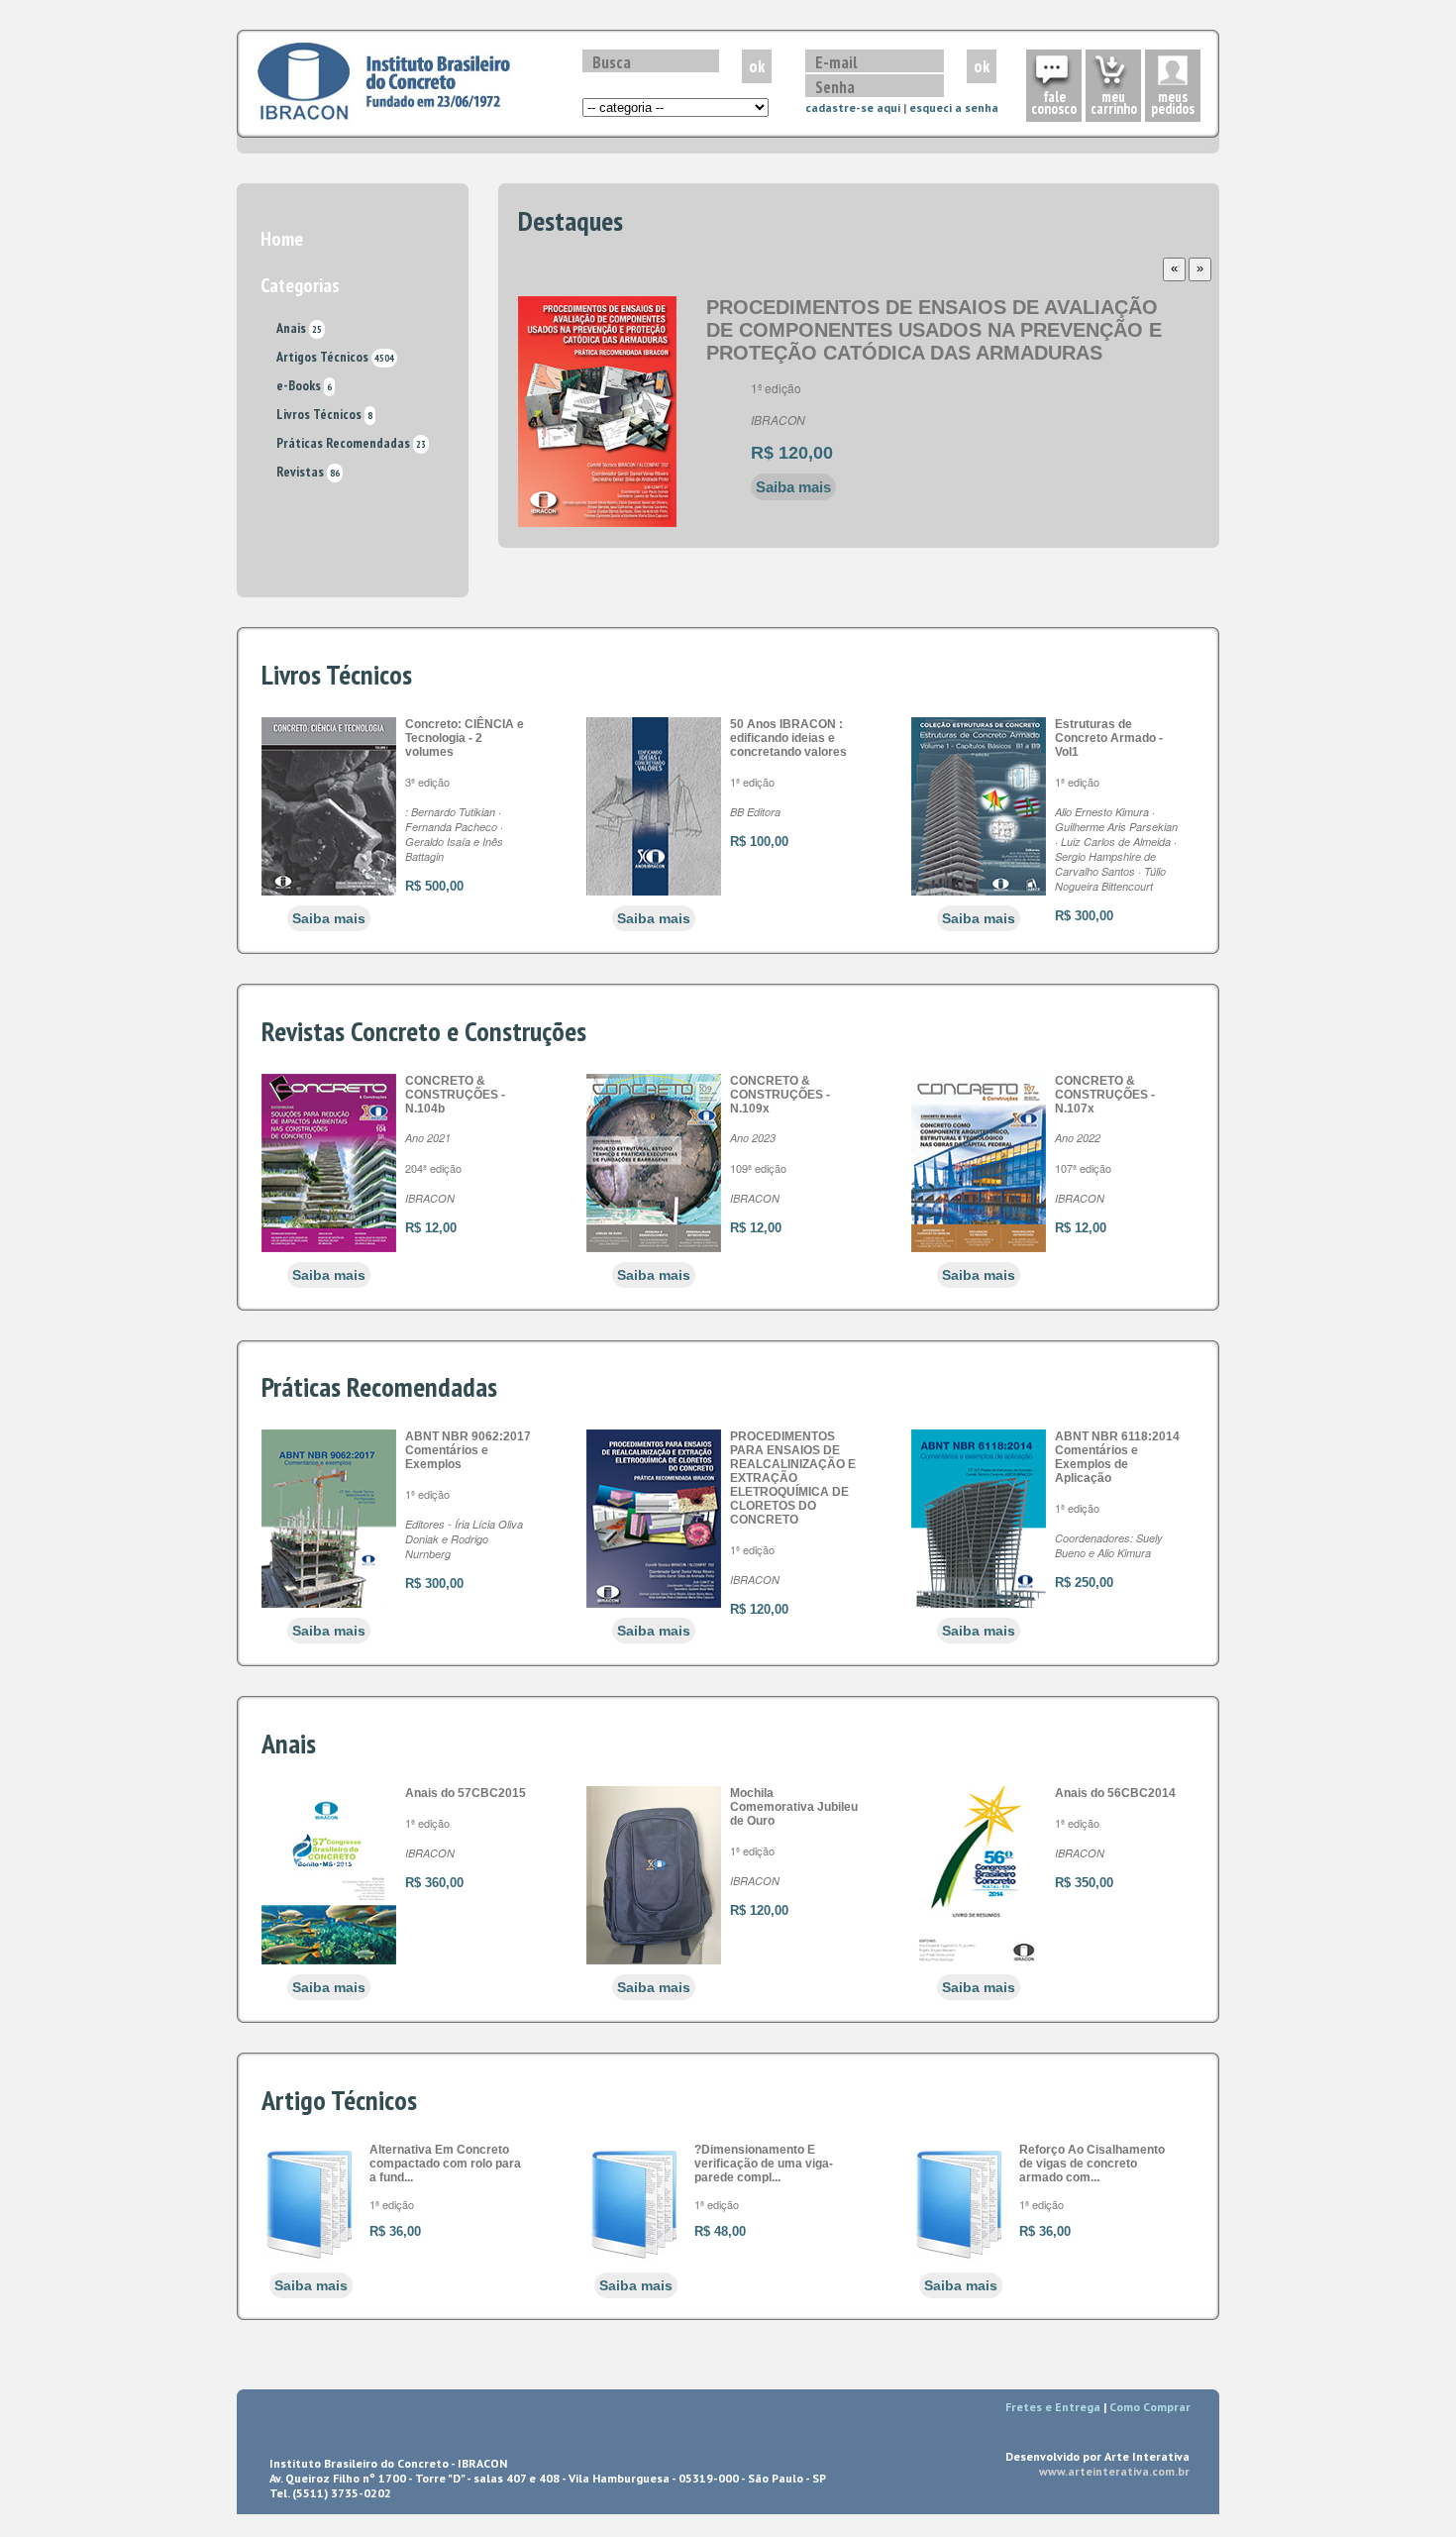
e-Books (304, 385)
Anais (299, 328)
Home (282, 239)
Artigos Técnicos (335, 357)
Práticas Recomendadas (351, 443)
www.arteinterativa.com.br (1114, 2471)
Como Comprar (1150, 2407)
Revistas (308, 472)
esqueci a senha (954, 107)
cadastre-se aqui (853, 107)
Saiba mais (793, 487)
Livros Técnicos (324, 414)
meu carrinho (1114, 103)
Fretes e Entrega (1053, 2407)
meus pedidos (1173, 103)
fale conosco (1054, 103)
